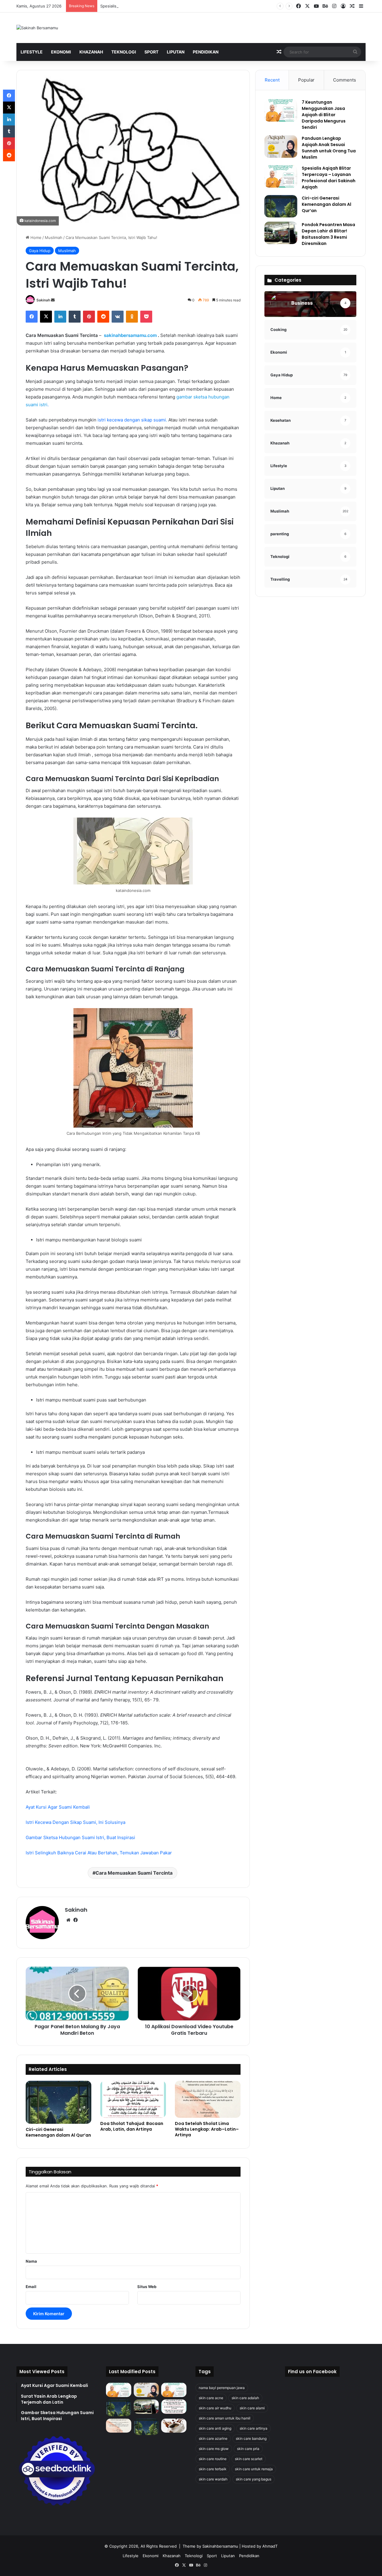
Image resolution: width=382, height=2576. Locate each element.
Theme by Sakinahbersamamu (210, 2546)
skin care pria (248, 2449)
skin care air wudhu (215, 2408)
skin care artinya (254, 2428)
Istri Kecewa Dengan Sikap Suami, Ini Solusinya (76, 1822)
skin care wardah (213, 2479)
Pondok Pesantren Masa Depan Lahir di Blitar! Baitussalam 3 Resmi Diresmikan (328, 234)
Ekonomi (61, 52)
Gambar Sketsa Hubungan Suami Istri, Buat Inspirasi (80, 1837)
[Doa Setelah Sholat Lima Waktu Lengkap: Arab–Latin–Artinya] (208, 2099)
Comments (345, 80)
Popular (306, 80)
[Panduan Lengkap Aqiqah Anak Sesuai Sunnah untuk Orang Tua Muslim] (281, 147)
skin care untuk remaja (254, 2469)
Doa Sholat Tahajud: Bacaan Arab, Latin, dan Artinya (132, 2126)
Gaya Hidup (40, 251)
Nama (31, 2261)
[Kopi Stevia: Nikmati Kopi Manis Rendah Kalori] (174, 2426)
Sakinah (43, 300)
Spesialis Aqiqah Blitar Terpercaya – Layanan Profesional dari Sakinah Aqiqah (171, 6)
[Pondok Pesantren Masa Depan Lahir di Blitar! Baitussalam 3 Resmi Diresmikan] (281, 233)
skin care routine (213, 2459)
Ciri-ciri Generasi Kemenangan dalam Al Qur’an (58, 2132)
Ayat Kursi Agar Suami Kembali (58, 1807)
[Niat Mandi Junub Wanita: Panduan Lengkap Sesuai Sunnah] (146, 2427)
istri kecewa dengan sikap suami (132, 420)
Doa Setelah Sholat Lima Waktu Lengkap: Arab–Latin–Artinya (207, 2129)
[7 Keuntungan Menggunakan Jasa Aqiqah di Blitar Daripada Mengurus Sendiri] (281, 110)
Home (35, 237)
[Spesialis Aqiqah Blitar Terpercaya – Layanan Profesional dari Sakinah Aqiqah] (281, 176)
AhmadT (270, 2546)
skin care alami (252, 2408)
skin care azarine (213, 2438)
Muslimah (54, 237)
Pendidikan (206, 52)
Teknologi (124, 52)
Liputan (176, 52)
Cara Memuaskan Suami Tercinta (134, 1873)
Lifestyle (32, 52)
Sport (151, 52)
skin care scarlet (249, 2459)
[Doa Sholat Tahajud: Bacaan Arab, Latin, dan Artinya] (133, 2099)
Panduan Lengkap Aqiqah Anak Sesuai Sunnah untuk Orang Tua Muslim (329, 148)
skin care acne (211, 2398)
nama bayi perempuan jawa (222, 2388)
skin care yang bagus (254, 2479)
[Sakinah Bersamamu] (37, 28)
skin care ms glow (214, 2449)
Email (31, 2287)
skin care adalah (245, 2398)
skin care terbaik (213, 2469)
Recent (272, 80)
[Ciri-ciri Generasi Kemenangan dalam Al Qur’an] (58, 2102)
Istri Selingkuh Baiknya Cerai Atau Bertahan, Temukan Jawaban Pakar (99, 1853)
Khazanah (91, 52)
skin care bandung (251, 2438)
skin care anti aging (215, 2428)
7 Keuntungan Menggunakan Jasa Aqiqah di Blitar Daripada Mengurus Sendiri (324, 115)
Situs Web (147, 2287)
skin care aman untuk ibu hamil (225, 2418)
